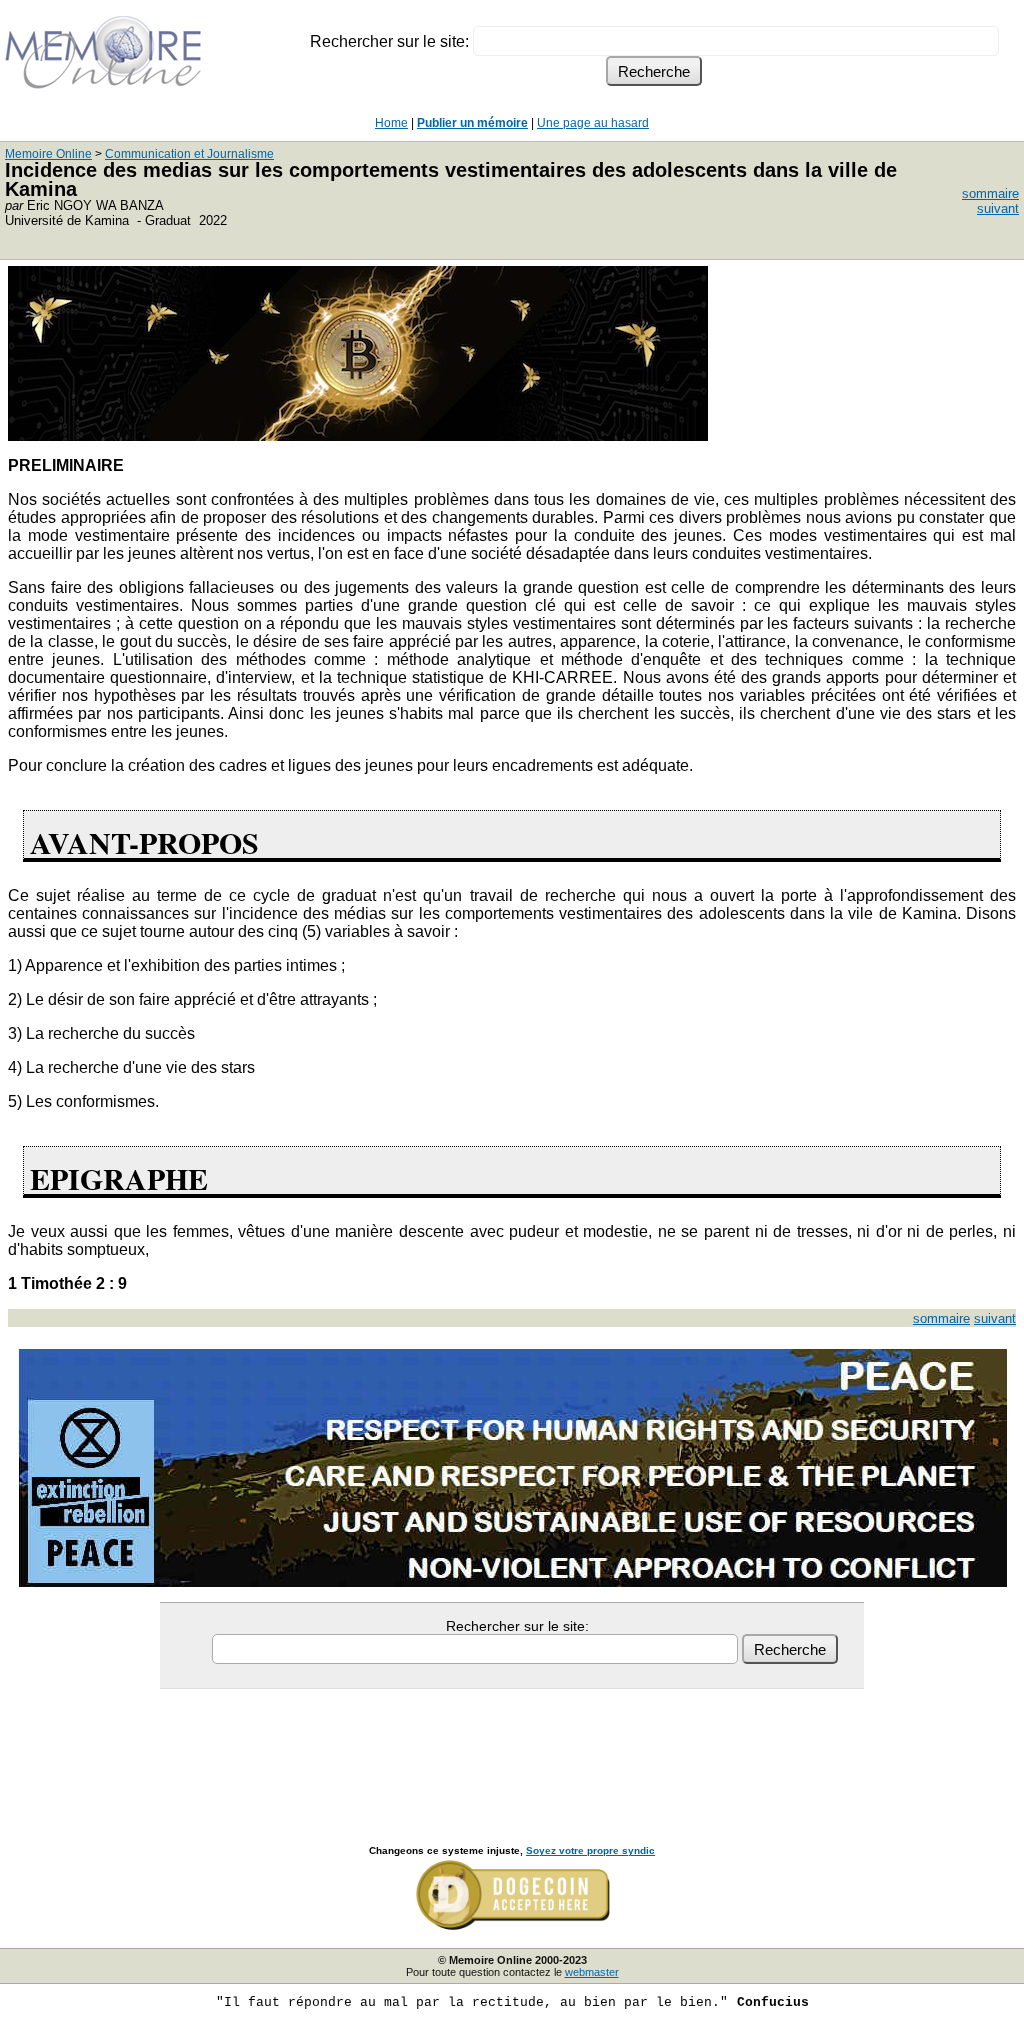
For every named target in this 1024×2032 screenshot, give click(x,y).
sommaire (990, 193)
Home (391, 123)
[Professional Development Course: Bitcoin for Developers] (358, 435)
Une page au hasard (593, 123)
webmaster (592, 1972)
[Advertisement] (512, 1745)
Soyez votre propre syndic (590, 1850)
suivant (998, 208)
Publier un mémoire (472, 123)
